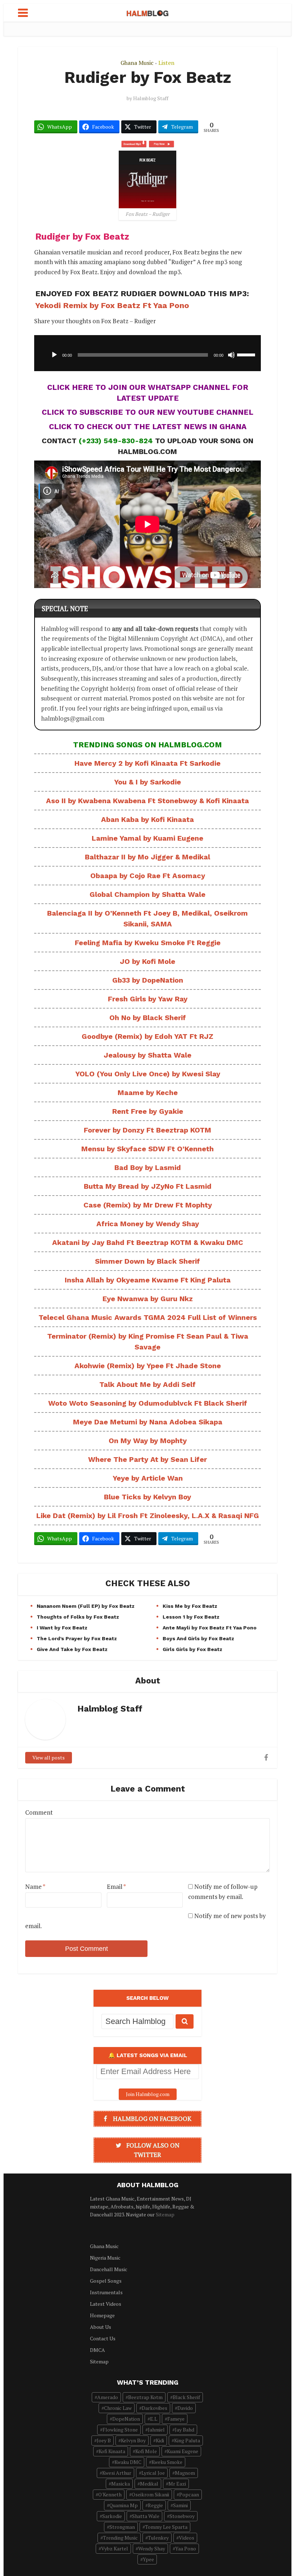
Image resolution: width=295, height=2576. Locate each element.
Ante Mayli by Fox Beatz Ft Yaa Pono (210, 1628)
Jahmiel (156, 2430)
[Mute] (231, 355)
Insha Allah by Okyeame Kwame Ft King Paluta (148, 1280)
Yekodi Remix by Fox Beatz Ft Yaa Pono (112, 305)
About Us (101, 2327)
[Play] (54, 355)
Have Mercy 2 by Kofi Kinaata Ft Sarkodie (147, 763)
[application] (147, 353)
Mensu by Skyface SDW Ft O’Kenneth (147, 1149)
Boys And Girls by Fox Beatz (198, 1638)
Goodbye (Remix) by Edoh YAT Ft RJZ (147, 1036)
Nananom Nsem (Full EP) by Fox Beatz (86, 1606)
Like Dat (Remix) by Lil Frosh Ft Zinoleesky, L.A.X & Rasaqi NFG (148, 1516)
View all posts (49, 1758)
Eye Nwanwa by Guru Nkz (148, 1299)
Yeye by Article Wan (148, 1478)
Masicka (121, 2484)
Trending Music (120, 2538)
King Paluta (187, 2440)
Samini (180, 2505)
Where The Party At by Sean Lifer (147, 1459)
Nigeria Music (105, 2258)
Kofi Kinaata (112, 2451)
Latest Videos (106, 2304)
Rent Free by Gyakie (148, 1111)
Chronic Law (118, 2408)
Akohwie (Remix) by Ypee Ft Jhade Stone (148, 1366)
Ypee (148, 2559)
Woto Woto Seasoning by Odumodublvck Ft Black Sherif (148, 1403)
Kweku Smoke (167, 2462)
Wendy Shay (152, 2548)
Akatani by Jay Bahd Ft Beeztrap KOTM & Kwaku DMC (148, 1242)
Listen (166, 63)
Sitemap (165, 2214)
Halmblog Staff (151, 98)
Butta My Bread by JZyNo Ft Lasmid (148, 1186)
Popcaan (189, 2494)
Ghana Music (137, 63)
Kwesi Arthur (117, 2473)
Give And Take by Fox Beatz (72, 1649)
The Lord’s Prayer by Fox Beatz (77, 1638)
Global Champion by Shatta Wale (147, 894)
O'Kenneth (110, 2494)
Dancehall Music (109, 2269)
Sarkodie (112, 2516)
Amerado (108, 2397)
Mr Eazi (177, 2484)
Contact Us (103, 2338)
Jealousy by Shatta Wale (147, 1055)
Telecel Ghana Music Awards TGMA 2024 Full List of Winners (148, 1317)
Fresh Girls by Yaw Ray (148, 999)
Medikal (149, 2484)
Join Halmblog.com (148, 2094)
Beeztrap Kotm (145, 2397)
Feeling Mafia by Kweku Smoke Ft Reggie (148, 943)
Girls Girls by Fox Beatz (192, 1649)
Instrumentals (106, 2292)
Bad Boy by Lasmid (148, 1167)
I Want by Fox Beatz (62, 1628)
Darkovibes (155, 2408)
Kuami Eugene (183, 2451)
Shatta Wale (146, 2516)
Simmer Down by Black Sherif (147, 1261)
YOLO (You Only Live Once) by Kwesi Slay (148, 1074)
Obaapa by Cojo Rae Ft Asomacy (148, 876)
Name (35, 1887)
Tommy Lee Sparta (166, 2527)
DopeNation (126, 2419)
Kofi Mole (146, 2451)
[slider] (247, 354)
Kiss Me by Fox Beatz (190, 1606)
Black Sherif (186, 2397)
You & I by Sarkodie (147, 782)
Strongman (122, 2527)
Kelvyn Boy (133, 2440)
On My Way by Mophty (148, 1441)
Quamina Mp (124, 2505)
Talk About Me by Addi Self (147, 1384)
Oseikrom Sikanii (150, 2494)
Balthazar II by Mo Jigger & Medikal (147, 857)
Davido (185, 2408)
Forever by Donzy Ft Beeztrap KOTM (147, 1130)
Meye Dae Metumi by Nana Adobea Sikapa (148, 1422)
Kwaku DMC (128, 2462)
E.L (154, 2419)
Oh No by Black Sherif (148, 1018)
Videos (187, 2538)
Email (116, 1887)
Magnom (185, 2473)
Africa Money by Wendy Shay (148, 1224)
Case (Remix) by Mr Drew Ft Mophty (148, 1205)
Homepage (102, 2315)
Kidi (160, 2440)
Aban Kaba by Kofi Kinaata (147, 819)
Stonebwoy (182, 2516)
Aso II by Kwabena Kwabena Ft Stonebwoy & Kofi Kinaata (147, 801)
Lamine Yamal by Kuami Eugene (147, 838)
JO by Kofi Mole (147, 961)
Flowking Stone (120, 2430)
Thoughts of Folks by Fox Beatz (78, 1617)
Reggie (155, 2505)
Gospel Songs (106, 2281)
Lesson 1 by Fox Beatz (191, 1617)
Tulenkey (158, 2538)
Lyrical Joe (153, 2473)
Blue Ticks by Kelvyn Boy (147, 1497)
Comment (39, 1812)
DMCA (97, 2350)
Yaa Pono (186, 2548)
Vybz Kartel (115, 2548)
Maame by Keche (148, 1093)
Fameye (176, 2419)
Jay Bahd (185, 2430)
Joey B (104, 2440)
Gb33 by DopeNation (148, 980)
